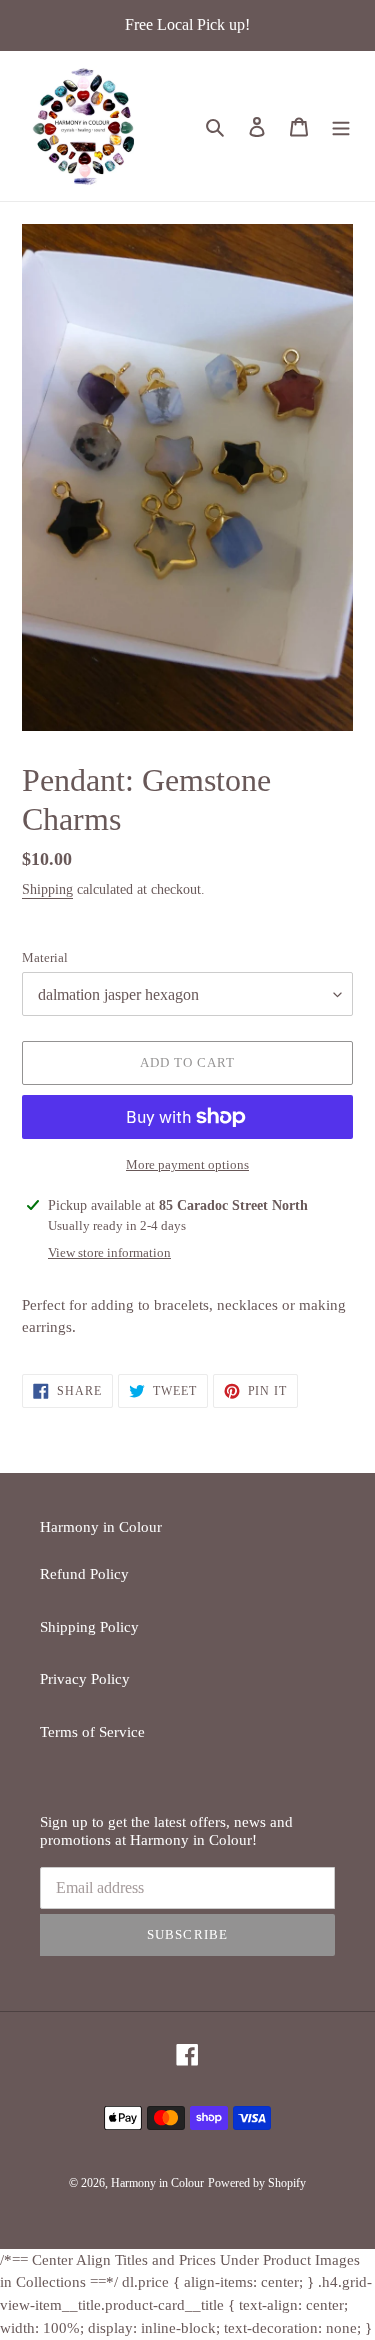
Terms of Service (92, 1732)
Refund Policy (84, 1574)
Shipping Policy (89, 1627)
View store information (109, 1252)
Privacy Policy (85, 1679)
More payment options (187, 1164)
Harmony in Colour (157, 2183)
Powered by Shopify (257, 2183)
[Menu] (341, 126)
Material (45, 957)
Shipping (47, 889)
